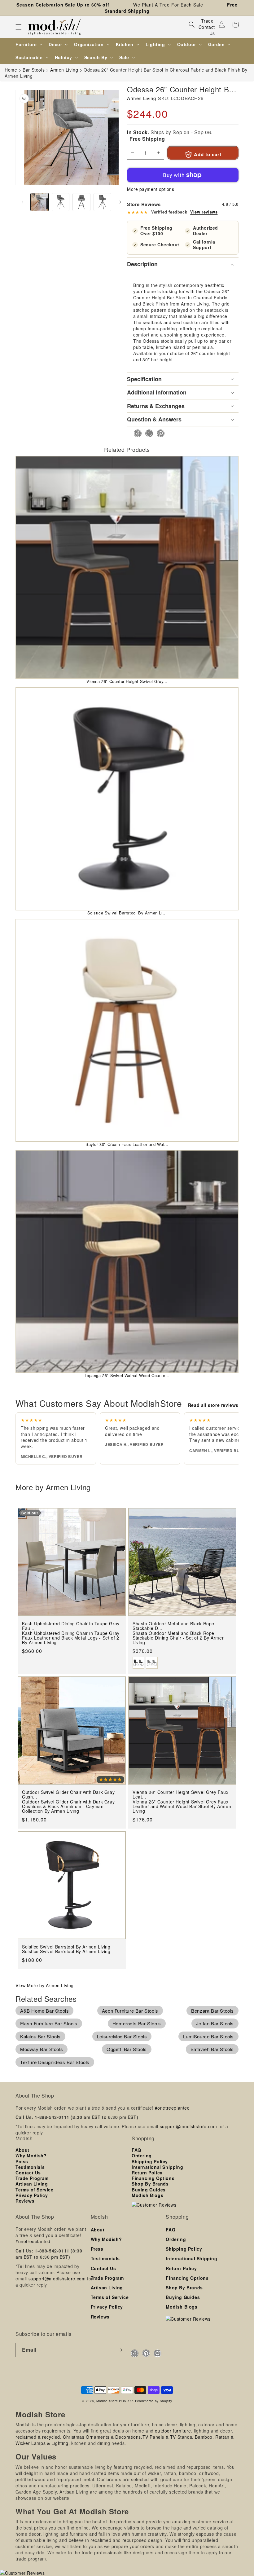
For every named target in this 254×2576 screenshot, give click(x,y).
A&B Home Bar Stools (44, 2011)
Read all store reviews (213, 1405)
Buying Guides (149, 2190)
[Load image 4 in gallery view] (103, 202)
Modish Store (107, 2401)
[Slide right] (120, 202)
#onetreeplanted (172, 2108)
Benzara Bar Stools (212, 2011)
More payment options (151, 189)
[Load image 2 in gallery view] (61, 202)
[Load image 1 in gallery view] (40, 202)
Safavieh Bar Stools (212, 2049)
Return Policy (147, 2173)
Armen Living (141, 98)
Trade (207, 21)
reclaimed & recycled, (39, 2437)
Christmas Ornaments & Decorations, (103, 2437)
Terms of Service (35, 2190)
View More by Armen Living (45, 1985)
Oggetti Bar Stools (127, 2049)
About (22, 2150)
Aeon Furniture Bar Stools (130, 2011)
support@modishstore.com (188, 2126)
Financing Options (153, 2178)
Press (22, 2161)
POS (123, 2401)
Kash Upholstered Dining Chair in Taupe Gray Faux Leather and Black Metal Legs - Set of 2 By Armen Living (71, 1638)
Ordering (142, 2155)
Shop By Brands (150, 2184)
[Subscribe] (120, 2350)
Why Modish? (31, 2155)
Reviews (25, 2201)
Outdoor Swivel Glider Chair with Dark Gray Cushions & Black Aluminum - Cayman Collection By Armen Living (68, 1807)
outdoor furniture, (174, 2431)
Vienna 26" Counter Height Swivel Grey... (127, 681)
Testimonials (30, 2167)
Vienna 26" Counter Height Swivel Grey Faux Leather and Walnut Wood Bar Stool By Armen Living (182, 1807)
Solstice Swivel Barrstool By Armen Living (66, 1951)
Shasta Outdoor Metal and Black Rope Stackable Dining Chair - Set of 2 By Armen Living (179, 1638)
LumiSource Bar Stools (208, 2036)
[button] (19, 27)
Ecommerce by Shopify (154, 2401)
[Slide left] (22, 202)
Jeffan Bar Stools (215, 2023)
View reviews (204, 212)
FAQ (136, 2150)
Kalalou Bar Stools (40, 2036)
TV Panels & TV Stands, (168, 2437)
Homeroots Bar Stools (137, 2023)
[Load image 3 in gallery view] (81, 202)
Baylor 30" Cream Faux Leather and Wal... (127, 1144)
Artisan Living (32, 2184)
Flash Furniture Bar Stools (49, 2023)
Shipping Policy (150, 2161)
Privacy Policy (32, 2195)
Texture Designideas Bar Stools (55, 2062)
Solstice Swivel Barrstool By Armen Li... (127, 913)
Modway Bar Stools (42, 2049)
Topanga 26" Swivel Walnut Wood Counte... (127, 1375)
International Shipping (157, 2167)
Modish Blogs (147, 2195)
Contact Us (207, 30)
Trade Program (32, 2178)
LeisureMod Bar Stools (122, 2036)
